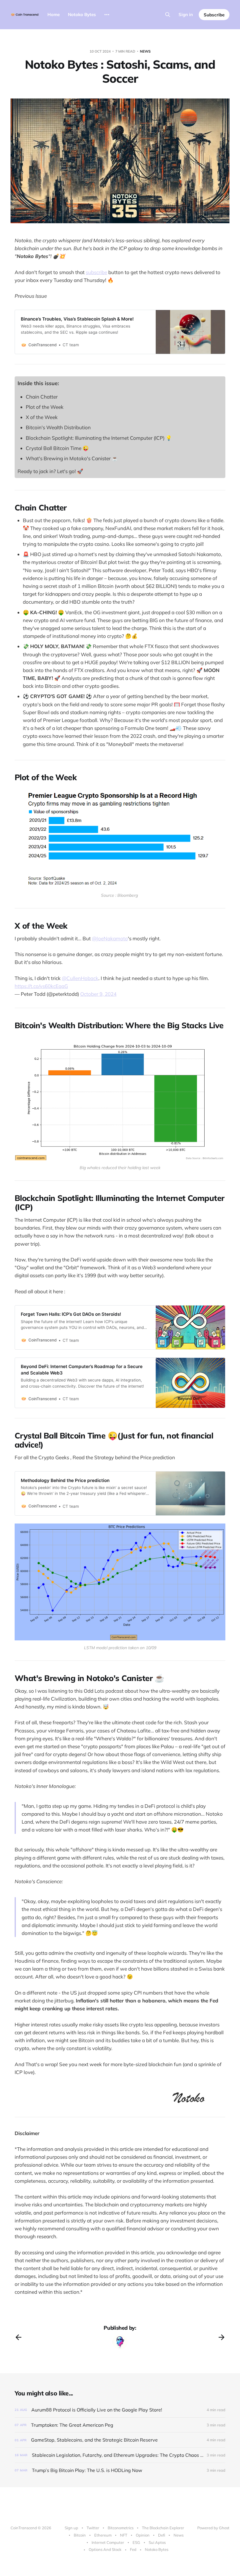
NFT (124, 2535)
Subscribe (214, 15)
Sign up (71, 2528)
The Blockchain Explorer (163, 2528)
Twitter (93, 2528)
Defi (162, 2535)
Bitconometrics (121, 2528)
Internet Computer (108, 2542)
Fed (133, 2549)
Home (54, 14)
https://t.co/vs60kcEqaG (41, 986)
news (145, 51)
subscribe (96, 272)
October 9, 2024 (98, 994)
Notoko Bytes (82, 14)
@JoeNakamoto (110, 938)
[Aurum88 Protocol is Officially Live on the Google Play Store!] (120, 2410)
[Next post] (222, 2337)
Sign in (186, 14)
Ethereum (103, 2535)
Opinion (143, 2535)
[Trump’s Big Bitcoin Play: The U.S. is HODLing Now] (120, 2470)
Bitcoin (80, 2535)
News (179, 2535)
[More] (107, 15)
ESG (136, 2542)
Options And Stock (105, 2549)
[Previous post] (18, 2337)
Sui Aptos (157, 2542)
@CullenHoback (80, 978)
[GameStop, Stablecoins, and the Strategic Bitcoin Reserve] (120, 2440)
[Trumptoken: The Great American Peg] (120, 2425)
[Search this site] (168, 15)
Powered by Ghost (213, 2528)
